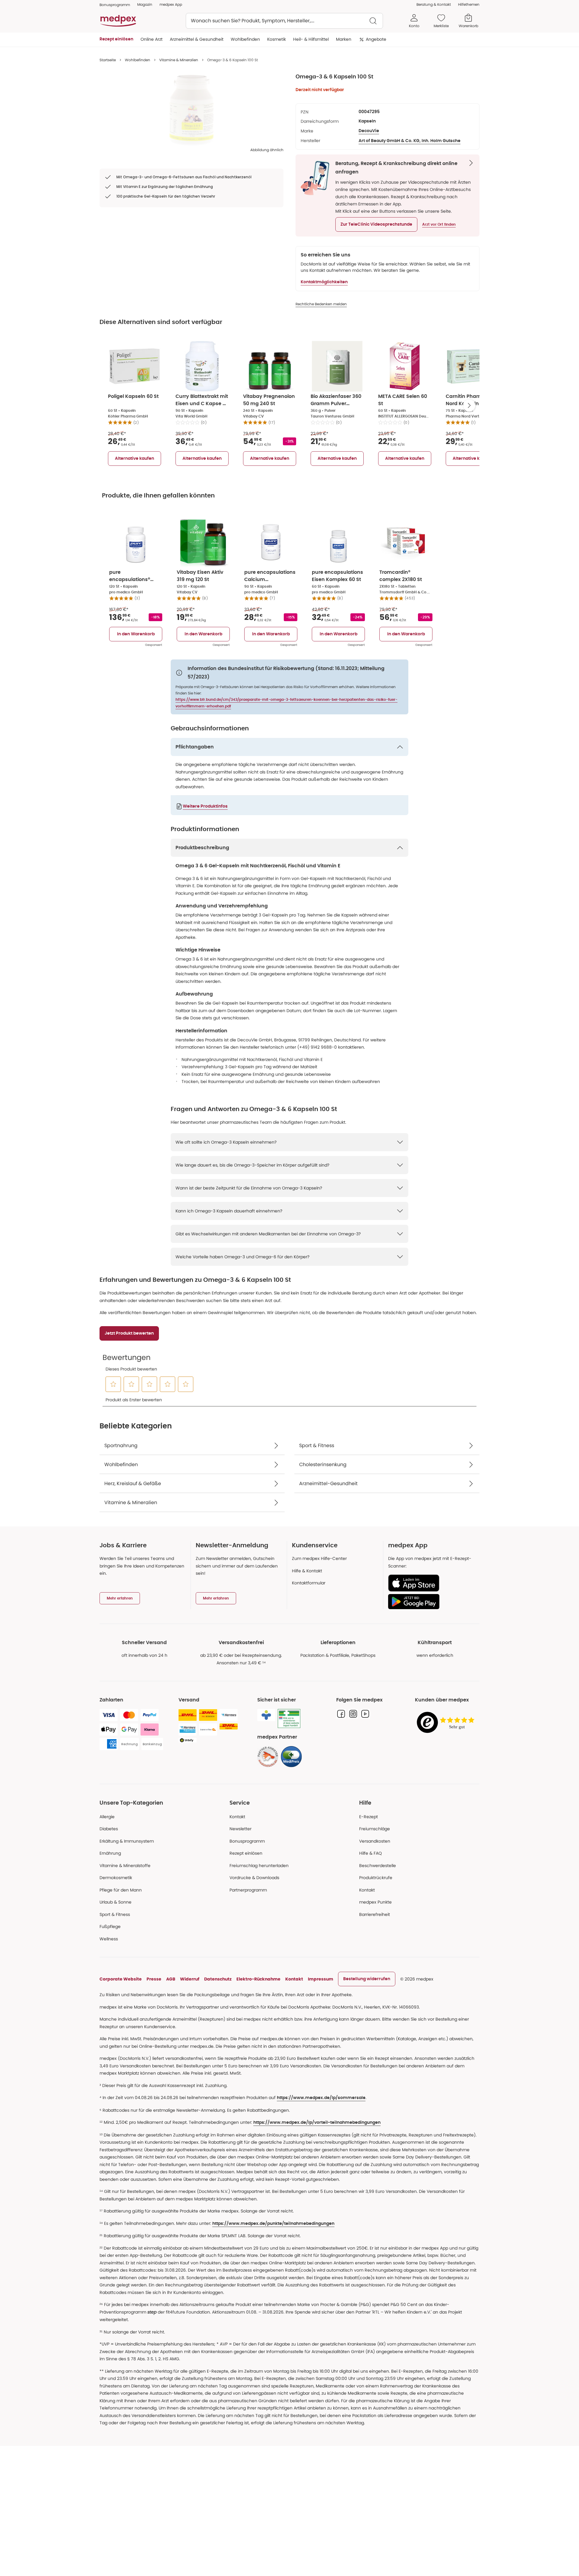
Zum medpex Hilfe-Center (319, 1558)
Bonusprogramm (247, 1841)
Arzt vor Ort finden (439, 224)
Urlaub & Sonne (115, 1902)
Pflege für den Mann (121, 1890)
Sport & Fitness (115, 1914)
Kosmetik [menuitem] (277, 39)
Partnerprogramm (248, 1890)
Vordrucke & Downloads (254, 1878)
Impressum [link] (321, 1979)
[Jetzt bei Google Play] (431, 1602)
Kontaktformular (309, 1583)
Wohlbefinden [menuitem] (245, 39)
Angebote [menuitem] (376, 39)
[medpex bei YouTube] (365, 1714)
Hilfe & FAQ (370, 1853)
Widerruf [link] (190, 1979)
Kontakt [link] (367, 1890)
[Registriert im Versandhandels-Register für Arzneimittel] (289, 1718)
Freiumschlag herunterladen (259, 1866)
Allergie (107, 1817)
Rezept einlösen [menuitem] (116, 39)
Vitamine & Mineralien (179, 60)
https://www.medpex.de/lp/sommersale (321, 2098)
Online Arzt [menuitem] (152, 39)
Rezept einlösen (246, 1853)
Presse (154, 1979)
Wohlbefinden (138, 60)
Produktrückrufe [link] (376, 1878)
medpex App (171, 4)
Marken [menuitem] (344, 39)
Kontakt (237, 1817)
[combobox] (284, 21)
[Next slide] (469, 405)
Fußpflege (110, 1926)
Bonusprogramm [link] (115, 5)
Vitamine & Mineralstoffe (125, 1866)
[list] (191, 110)
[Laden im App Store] (431, 1583)
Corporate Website (121, 1979)
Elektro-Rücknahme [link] (258, 1979)
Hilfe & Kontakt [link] (307, 1571)
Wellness (109, 1939)
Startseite (108, 60)
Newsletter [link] (240, 1829)
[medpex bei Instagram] (353, 1714)
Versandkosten (375, 1841)
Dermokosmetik (116, 1878)
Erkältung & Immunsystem (127, 1841)
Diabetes (109, 1829)
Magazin (145, 4)
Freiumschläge (375, 1829)
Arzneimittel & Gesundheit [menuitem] (197, 39)
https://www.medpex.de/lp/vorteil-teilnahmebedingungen (317, 2123)
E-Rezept (369, 1817)
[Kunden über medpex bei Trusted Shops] (447, 1723)
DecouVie (369, 131)
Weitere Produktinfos (205, 806)
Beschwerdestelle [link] (378, 1866)
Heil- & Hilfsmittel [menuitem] (311, 39)
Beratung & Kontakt (434, 4)
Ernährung (110, 1853)
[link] (268, 1757)
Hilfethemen (469, 4)
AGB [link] (171, 1979)
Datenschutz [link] (218, 1979)
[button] (376, 224)
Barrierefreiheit (375, 1914)
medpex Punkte (375, 1902)
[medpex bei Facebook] (341, 1714)
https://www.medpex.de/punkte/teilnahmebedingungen (273, 2224)
